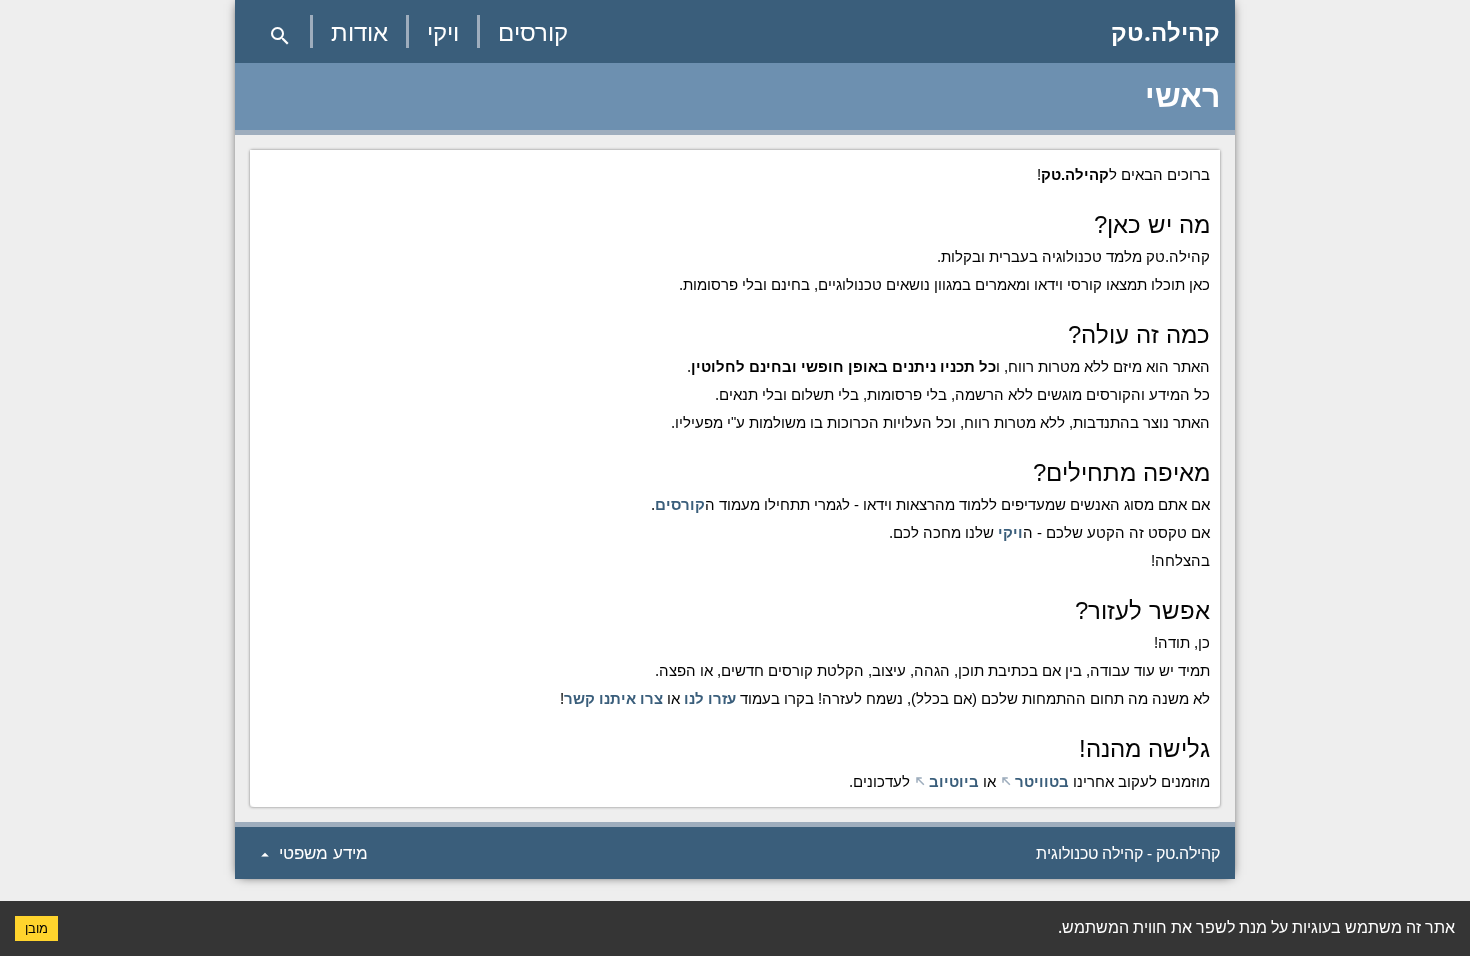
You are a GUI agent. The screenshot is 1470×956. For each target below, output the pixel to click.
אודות (359, 31)
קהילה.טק (1165, 31)
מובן (36, 928)
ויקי (443, 31)
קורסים (533, 31)
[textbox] (735, 478)
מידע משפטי (312, 854)
